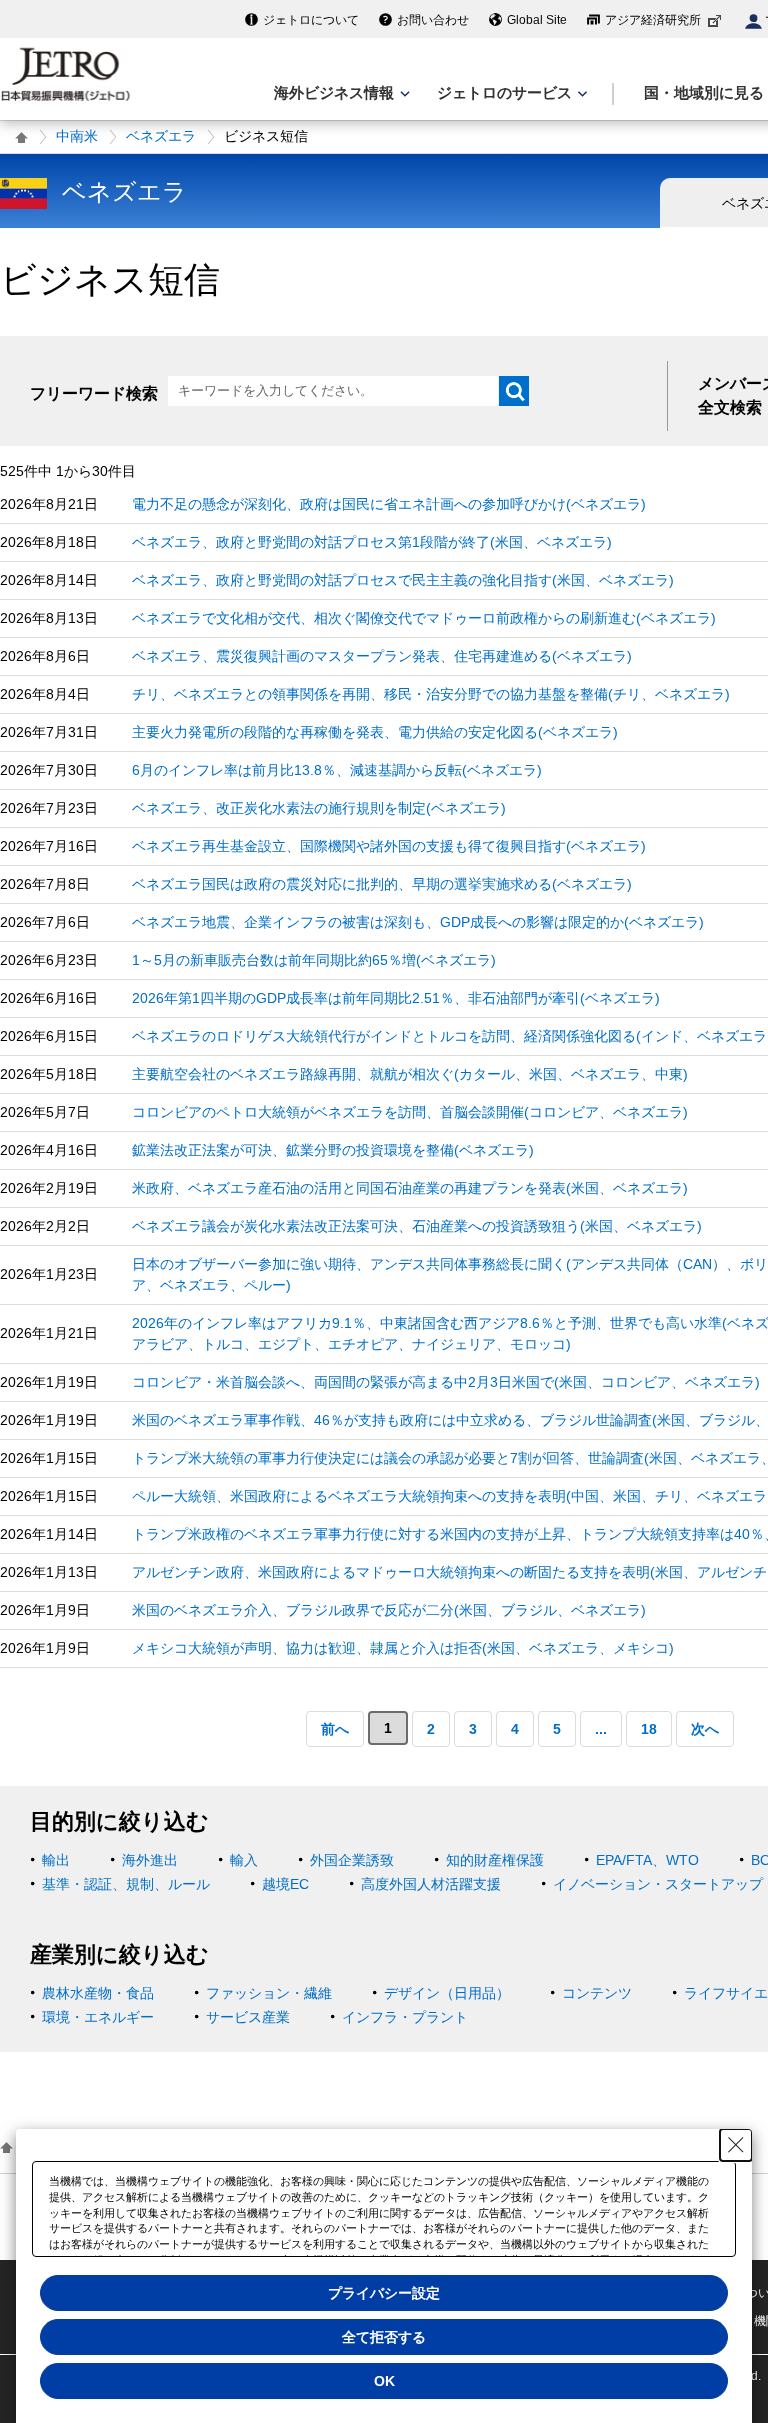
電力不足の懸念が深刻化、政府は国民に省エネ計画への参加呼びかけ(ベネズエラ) (389, 504)
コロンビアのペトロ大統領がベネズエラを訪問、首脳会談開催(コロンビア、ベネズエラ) (410, 1112)
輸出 (56, 1860)
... (601, 1729)
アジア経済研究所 (653, 20)
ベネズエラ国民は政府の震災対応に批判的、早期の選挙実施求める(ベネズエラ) (382, 884)
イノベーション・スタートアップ (658, 1884)
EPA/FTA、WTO (647, 1860)
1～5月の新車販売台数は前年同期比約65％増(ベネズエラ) (314, 960)
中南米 (77, 136)
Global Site (537, 20)
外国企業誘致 (352, 1860)
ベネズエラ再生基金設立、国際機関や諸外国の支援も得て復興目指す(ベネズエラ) (389, 846)
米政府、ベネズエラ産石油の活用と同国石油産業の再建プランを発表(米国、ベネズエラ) (410, 1188)
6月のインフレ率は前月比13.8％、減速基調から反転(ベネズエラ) (337, 770)
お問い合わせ (433, 20)
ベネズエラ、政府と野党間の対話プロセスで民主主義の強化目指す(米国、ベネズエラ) (403, 580)
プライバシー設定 (384, 2293)
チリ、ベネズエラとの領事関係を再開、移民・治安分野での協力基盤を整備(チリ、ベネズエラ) (431, 694)
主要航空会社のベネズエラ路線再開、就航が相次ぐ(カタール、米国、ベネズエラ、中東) (410, 1074)
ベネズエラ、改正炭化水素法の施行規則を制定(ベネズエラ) (319, 808)
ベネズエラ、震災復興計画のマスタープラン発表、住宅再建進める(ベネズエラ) (382, 656)
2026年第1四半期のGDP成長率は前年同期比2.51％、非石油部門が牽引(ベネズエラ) (396, 998)
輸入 (244, 1860)
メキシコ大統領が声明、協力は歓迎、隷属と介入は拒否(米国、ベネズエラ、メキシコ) (403, 1648)
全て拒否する (384, 2337)
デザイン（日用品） (447, 1993)
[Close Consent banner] (736, 2145)
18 (649, 1729)
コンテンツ (597, 1993)
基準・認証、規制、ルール (126, 1884)
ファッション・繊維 (269, 1993)
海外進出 (150, 1860)
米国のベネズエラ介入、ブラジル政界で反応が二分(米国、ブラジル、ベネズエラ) (389, 1610)
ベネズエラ (161, 136)
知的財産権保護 (495, 1860)
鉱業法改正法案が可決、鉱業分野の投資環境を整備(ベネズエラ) (333, 1150)
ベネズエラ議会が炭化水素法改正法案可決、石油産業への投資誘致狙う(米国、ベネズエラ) (417, 1226)
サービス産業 (248, 2017)
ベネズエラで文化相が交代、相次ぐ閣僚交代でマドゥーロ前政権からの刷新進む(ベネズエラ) (424, 618)
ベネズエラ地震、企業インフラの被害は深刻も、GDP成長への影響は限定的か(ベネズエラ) (418, 922)
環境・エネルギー (98, 2017)
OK (384, 2381)
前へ (335, 1729)
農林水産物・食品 (98, 1993)
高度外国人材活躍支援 (431, 1884)
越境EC (285, 1884)
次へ (705, 1729)
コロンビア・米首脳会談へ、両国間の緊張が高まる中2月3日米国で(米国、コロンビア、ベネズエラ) (446, 1382)
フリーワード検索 (94, 393)
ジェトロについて (311, 20)
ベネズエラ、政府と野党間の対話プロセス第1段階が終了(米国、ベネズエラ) (372, 542)
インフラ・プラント (405, 2017)
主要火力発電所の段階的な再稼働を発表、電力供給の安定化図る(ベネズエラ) (375, 732)
